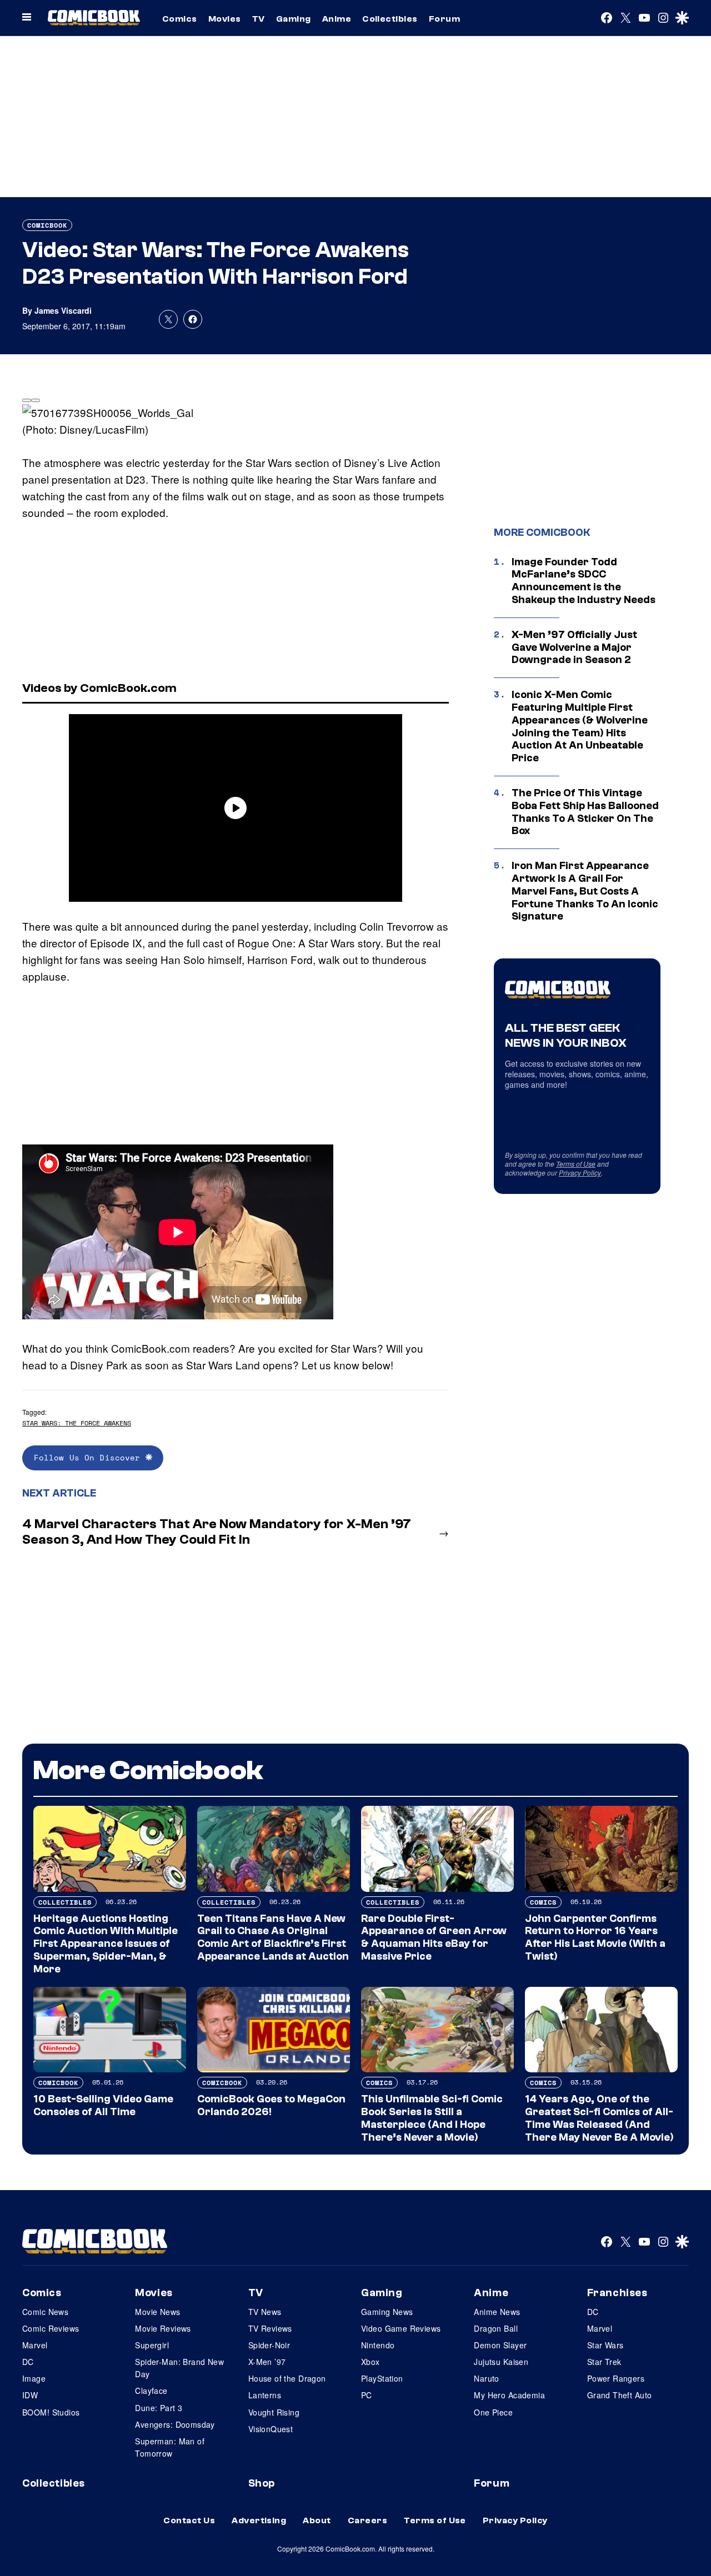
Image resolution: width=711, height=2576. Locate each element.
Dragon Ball (496, 2328)
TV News (265, 2312)
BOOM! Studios (51, 2412)
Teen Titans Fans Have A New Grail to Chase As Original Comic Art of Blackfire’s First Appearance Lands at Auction (273, 1937)
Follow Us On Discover (90, 1457)
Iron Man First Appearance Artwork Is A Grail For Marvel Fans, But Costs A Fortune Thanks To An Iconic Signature (585, 891)
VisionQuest (271, 2429)
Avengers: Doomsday (175, 2424)
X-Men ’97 (267, 2362)
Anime (337, 19)
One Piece (493, 2412)
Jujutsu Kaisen (501, 2362)
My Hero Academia (509, 2395)
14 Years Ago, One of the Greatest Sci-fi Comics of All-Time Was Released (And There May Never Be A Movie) (599, 2118)
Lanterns (265, 2395)
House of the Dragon (287, 2378)
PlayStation (382, 2378)
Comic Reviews (51, 2328)
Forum (444, 19)
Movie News (157, 2312)
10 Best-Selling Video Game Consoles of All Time (103, 2105)
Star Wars (605, 2345)
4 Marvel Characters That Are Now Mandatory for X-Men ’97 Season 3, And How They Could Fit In (217, 1532)
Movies (225, 19)
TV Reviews (270, 2328)
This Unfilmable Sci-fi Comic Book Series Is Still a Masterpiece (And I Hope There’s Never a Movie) (432, 2118)
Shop (262, 2483)
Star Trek (604, 2362)
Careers (367, 2520)
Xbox (370, 2362)
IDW (30, 2395)
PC (367, 2395)
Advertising (259, 2520)
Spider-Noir (269, 2345)
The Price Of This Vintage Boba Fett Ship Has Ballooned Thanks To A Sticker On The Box (585, 812)
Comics (180, 19)
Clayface (151, 2391)
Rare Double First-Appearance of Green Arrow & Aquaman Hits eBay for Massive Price (434, 1937)
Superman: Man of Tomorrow (170, 2447)
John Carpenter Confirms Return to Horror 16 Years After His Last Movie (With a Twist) (595, 1937)
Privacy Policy (580, 1172)
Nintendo (378, 2345)
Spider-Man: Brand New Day (179, 2368)
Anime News (497, 2312)
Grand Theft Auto (620, 2395)
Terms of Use (576, 1164)
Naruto (487, 2378)
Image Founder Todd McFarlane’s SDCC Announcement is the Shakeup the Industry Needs (584, 581)
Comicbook (47, 225)
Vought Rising (274, 2412)
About (317, 2520)
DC (28, 2362)
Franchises (617, 2293)
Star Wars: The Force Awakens (77, 1423)
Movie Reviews (163, 2328)
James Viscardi (63, 310)
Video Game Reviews (401, 2328)
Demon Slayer (500, 2345)
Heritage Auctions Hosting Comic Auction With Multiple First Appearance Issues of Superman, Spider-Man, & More (106, 1944)
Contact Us (189, 2520)
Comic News (45, 2312)
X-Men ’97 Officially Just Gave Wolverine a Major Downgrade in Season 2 (574, 647)
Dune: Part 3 (159, 2408)
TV (259, 19)
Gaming (294, 19)
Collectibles (390, 19)
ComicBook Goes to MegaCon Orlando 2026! (271, 2105)
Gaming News (387, 2312)
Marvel (35, 2345)
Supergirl (152, 2345)
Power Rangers (616, 2378)
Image (34, 2378)
